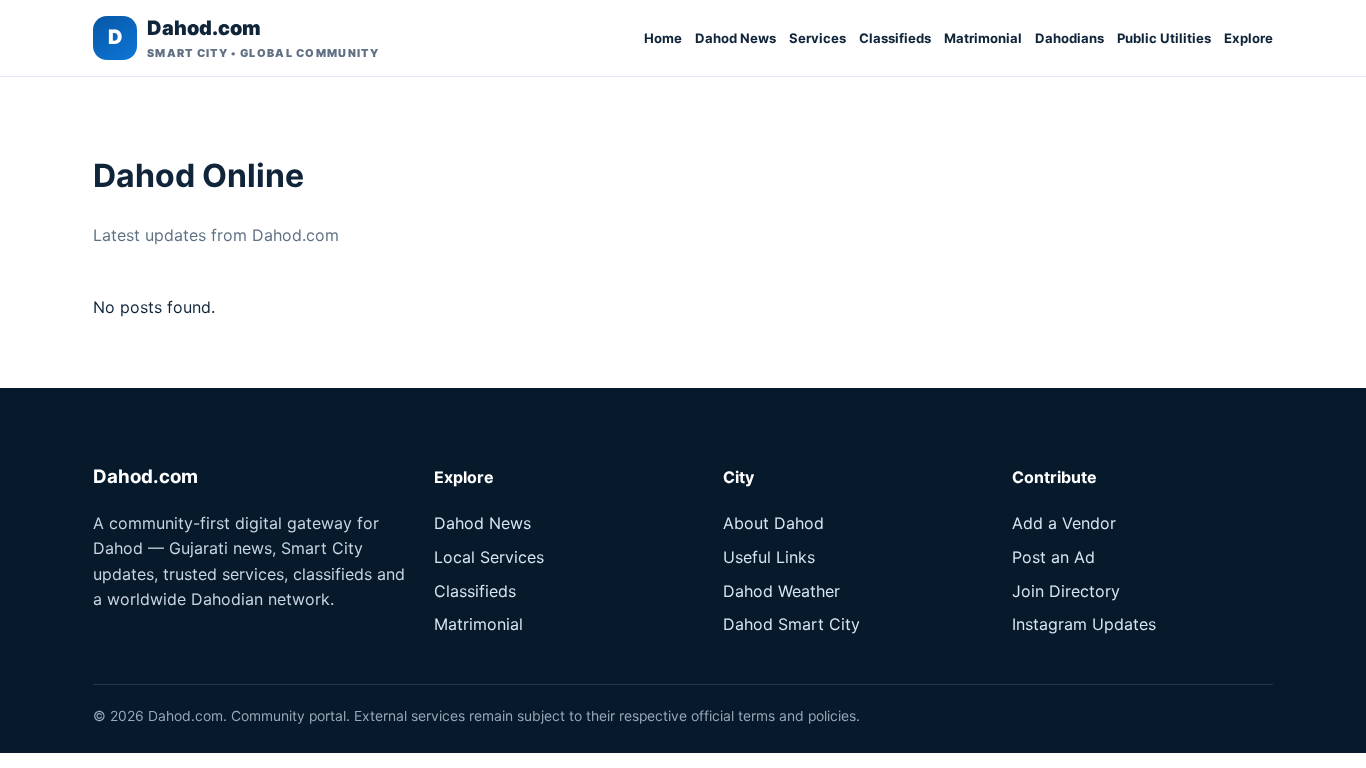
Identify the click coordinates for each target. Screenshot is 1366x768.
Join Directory (1066, 591)
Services (817, 38)
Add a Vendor (1064, 523)
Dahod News (735, 38)
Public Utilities (1164, 38)
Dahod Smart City (791, 624)
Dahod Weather (781, 591)
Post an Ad (1053, 557)
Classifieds (895, 38)
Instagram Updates (1084, 624)
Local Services (489, 557)
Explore (1248, 38)
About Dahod (773, 523)
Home (663, 38)
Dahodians (1069, 38)
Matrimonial (983, 38)
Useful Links (769, 557)
